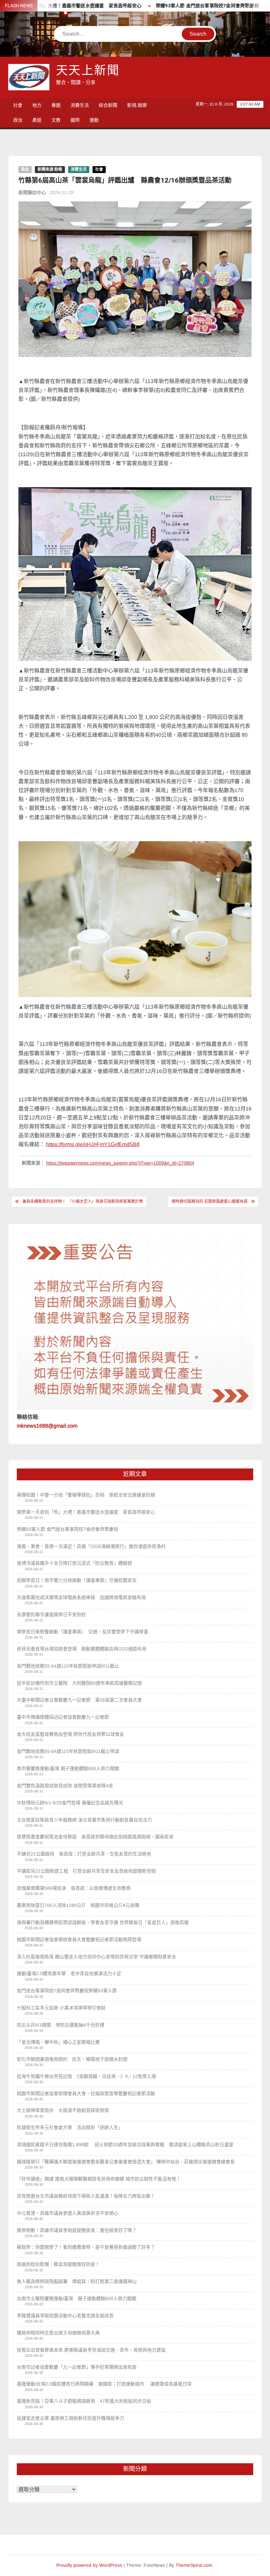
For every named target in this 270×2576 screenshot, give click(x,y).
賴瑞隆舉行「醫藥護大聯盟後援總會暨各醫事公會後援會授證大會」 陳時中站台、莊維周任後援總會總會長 (126, 2162)
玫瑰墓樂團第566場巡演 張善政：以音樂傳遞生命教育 (74, 1888)
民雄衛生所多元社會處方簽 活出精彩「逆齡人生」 (70, 2127)
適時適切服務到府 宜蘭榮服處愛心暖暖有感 (210, 1201)
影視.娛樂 (137, 105)
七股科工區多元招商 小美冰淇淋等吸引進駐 (61, 2008)
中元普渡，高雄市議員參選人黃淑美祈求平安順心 (67, 2213)
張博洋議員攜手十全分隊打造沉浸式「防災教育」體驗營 (74, 1563)
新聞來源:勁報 (50, 169)
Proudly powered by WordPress (89, 2565)
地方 (37, 105)
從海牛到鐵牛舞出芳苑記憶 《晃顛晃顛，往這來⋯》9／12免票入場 (86, 2076)
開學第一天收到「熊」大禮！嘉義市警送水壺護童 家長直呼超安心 (86, 1512)
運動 (94, 120)
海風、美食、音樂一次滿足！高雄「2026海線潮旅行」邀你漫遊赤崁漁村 (91, 1546)
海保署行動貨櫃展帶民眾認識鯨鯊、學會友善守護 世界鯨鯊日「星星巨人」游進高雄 (103, 1922)
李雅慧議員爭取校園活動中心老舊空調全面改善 (65, 2316)
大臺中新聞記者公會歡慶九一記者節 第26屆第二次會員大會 (79, 1700)
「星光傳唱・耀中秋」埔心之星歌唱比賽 (58, 2042)
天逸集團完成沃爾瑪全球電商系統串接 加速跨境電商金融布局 (81, 1597)
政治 (18, 120)
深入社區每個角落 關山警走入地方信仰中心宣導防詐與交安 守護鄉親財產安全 (96, 1957)
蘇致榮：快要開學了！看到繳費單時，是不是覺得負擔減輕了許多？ (86, 2247)
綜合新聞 (108, 105)
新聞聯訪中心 (32, 192)
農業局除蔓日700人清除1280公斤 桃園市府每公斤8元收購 (78, 1905)
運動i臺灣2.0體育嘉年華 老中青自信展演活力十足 (69, 1973)
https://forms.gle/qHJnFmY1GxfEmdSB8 (93, 1144)
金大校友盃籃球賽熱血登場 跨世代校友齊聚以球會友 (70, 1734)
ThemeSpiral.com (194, 2565)
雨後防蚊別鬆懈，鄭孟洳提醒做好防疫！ (58, 2264)
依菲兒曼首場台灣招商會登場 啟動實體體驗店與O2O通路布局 (82, 1649)
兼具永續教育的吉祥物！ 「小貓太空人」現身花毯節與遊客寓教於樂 (83, 1201)
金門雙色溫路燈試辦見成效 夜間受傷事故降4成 (66, 1786)
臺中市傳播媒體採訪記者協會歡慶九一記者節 (63, 1717)
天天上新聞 (88, 71)
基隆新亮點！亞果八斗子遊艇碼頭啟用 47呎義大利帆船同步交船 (84, 2401)
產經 (37, 120)
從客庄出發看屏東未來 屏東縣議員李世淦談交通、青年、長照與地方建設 (91, 2350)
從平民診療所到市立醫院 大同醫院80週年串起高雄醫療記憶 (79, 1683)
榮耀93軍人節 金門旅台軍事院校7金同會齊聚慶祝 (163, 6)
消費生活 (80, 105)
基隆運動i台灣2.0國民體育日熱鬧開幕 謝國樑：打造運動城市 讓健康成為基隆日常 (104, 2384)
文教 (56, 120)
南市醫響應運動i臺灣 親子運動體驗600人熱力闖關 (68, 1768)
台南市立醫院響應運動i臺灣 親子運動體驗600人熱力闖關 (77, 2298)
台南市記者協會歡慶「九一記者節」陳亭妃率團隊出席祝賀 (77, 2367)
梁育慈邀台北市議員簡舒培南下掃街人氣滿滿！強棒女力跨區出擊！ (86, 2196)
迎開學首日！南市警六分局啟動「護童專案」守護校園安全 (77, 1580)
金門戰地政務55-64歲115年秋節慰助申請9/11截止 (68, 1666)
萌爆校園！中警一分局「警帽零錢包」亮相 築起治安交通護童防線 (86, 1495)
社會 (18, 105)
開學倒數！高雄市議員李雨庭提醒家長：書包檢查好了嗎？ (77, 2230)
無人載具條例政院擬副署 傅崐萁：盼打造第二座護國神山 (77, 2281)
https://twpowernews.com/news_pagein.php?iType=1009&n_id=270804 (120, 1163)
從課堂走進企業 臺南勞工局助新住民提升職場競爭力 (70, 2418)
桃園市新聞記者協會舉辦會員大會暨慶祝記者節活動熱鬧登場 (79, 1939)
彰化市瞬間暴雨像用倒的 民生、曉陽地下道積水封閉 (72, 2059)
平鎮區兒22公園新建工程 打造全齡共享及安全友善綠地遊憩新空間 (86, 1871)
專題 (56, 105)
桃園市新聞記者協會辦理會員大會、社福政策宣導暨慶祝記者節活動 (86, 2093)
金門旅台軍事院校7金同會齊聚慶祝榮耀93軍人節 (67, 1991)
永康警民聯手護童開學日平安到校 (51, 1614)
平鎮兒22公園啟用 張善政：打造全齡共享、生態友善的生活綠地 (84, 1854)
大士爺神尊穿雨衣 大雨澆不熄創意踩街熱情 (63, 2110)
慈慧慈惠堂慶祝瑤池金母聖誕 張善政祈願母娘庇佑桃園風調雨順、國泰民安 (95, 1837)
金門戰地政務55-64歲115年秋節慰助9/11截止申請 (68, 1751)
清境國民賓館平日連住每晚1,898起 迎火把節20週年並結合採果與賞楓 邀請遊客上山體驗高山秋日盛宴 (125, 2145)
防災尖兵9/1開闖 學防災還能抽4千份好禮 (61, 2025)
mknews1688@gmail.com (47, 1426)
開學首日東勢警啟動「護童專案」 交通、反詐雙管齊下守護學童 (82, 1632)
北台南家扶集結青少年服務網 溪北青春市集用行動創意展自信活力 (84, 1820)
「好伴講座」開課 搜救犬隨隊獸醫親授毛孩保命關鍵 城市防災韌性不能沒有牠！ (99, 2179)
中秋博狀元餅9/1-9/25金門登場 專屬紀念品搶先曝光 (70, 1803)
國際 (75, 120)
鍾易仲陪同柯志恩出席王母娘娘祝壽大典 (58, 2333)
